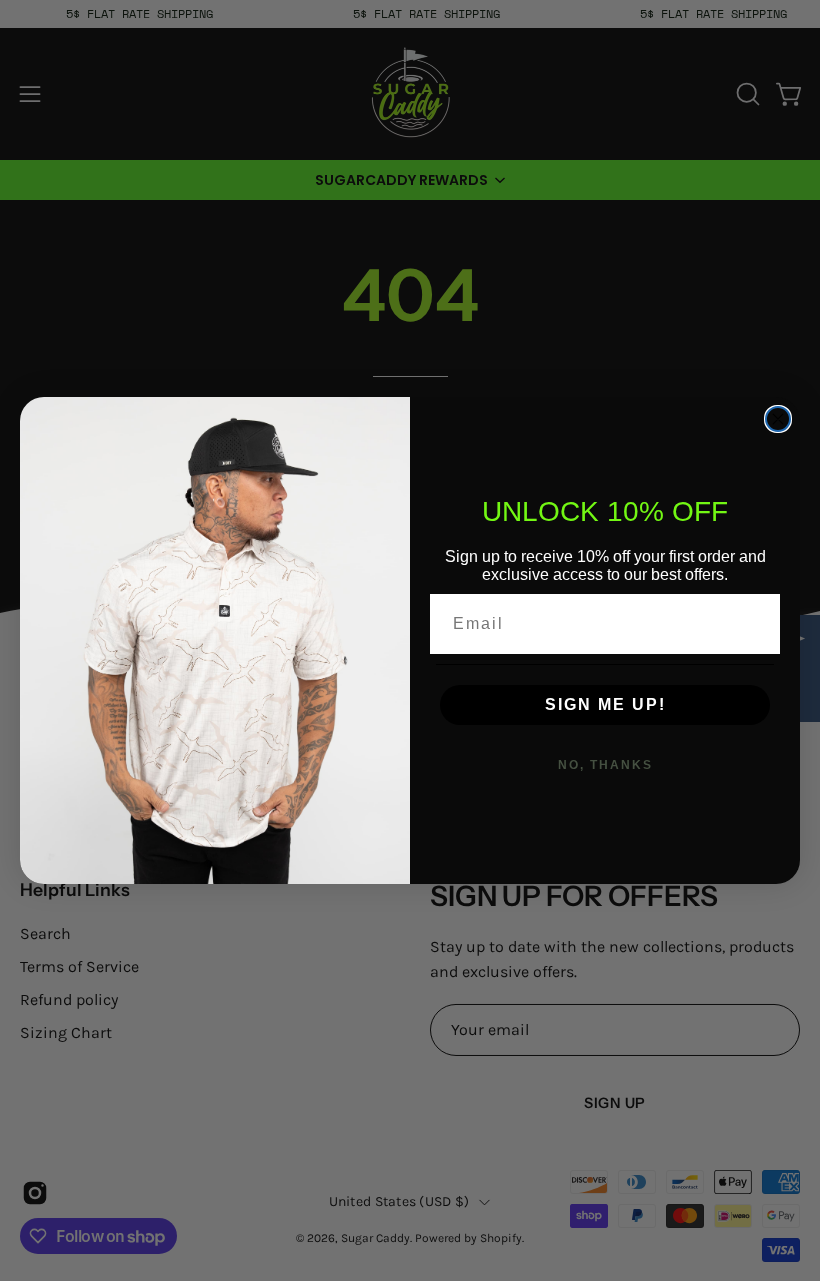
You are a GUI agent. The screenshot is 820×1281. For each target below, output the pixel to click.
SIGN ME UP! (605, 704)
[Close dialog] (778, 419)
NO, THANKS (605, 765)
